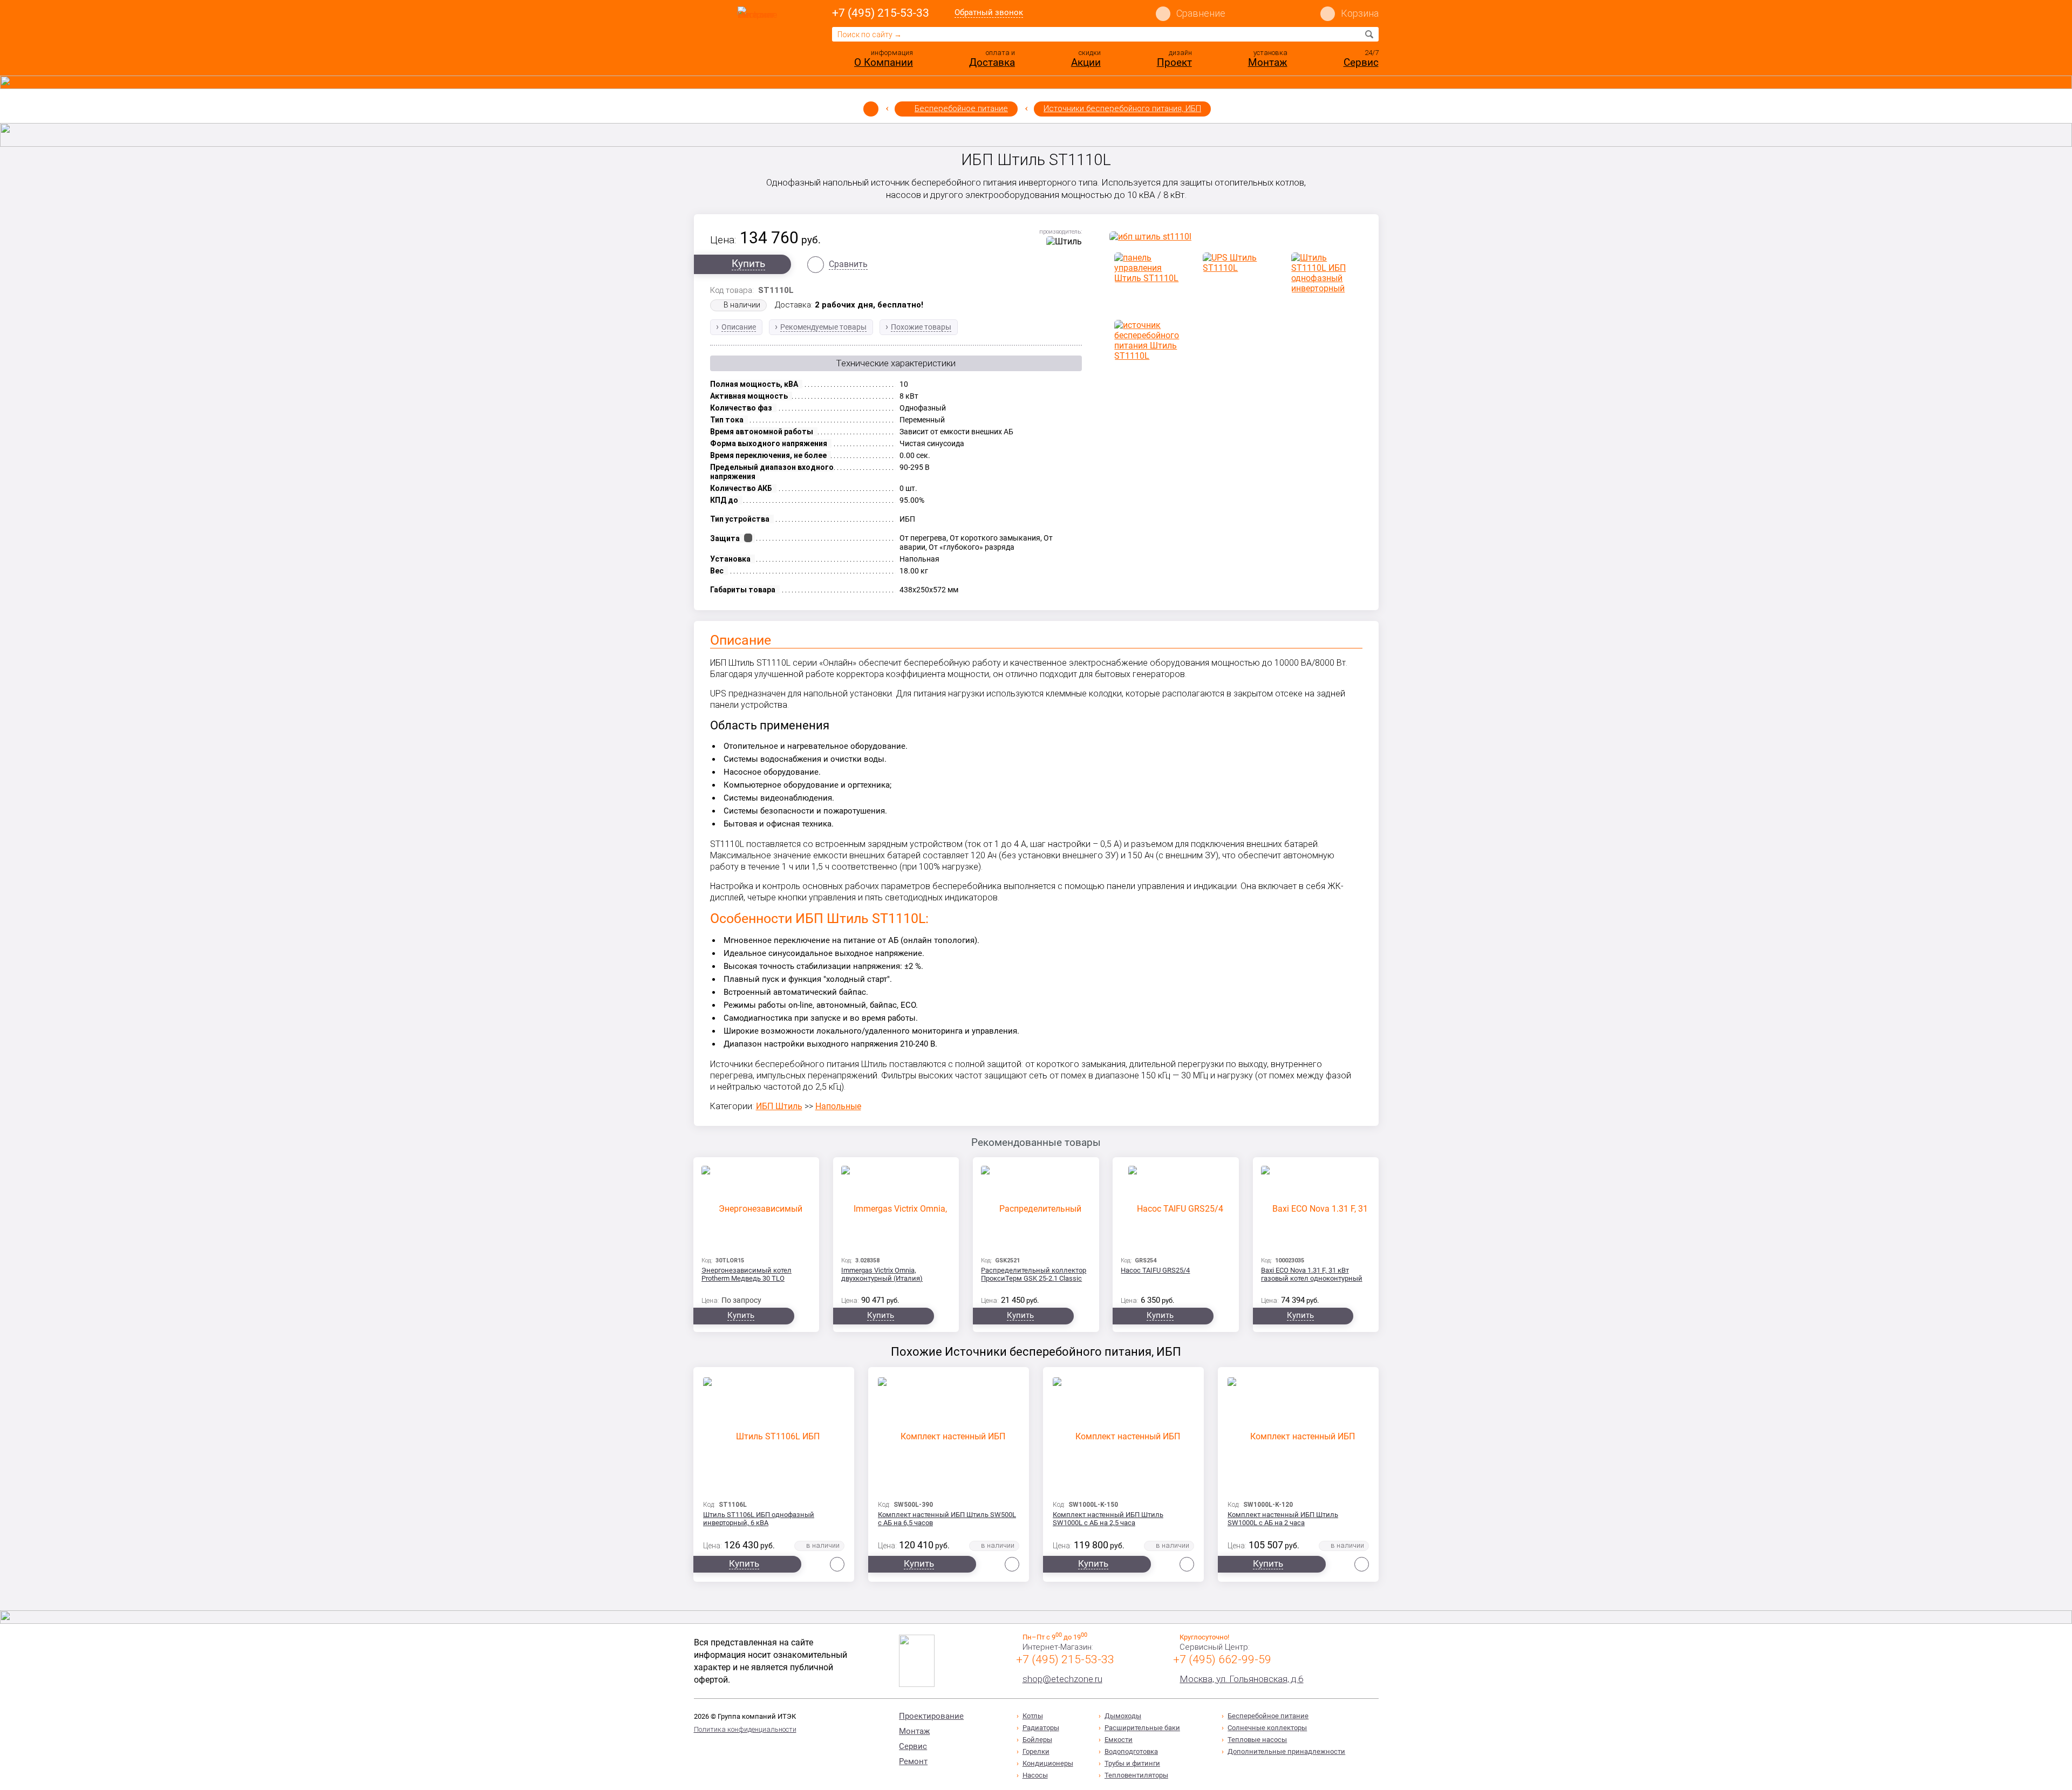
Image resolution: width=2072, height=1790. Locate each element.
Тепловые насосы (1257, 1740)
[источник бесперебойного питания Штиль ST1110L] (1147, 340)
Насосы (1035, 1775)
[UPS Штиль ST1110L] (1236, 263)
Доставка (992, 62)
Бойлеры (1037, 1740)
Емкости (1119, 1740)
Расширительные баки (1142, 1728)
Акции (1086, 62)
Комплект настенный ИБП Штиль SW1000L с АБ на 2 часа (1283, 1519)
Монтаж (1268, 62)
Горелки (1036, 1751)
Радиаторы (1041, 1728)
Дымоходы (1123, 1716)
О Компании (884, 62)
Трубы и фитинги (1132, 1763)
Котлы (1033, 1716)
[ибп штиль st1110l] (1236, 237)
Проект (1174, 62)
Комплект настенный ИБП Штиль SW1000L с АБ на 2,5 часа (1108, 1519)
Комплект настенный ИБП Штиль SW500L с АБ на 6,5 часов (947, 1519)
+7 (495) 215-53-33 (881, 13)
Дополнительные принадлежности (1286, 1751)
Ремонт (913, 1761)
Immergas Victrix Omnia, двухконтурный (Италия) (882, 1274)
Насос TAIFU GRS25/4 (1155, 1270)
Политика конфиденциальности (745, 1729)
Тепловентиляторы (1136, 1775)
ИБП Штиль (779, 1106)
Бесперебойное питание (961, 108)
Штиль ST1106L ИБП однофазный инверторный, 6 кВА (759, 1519)
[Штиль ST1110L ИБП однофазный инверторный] (1324, 273)
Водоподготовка (1131, 1751)
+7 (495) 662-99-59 (1222, 1659)
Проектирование (931, 1716)
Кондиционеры (1048, 1763)
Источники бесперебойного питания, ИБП (1122, 108)
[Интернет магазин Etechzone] (760, 39)
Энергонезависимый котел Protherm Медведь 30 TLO (747, 1274)
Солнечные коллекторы (1267, 1728)
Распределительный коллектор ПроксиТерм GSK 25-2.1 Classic (1034, 1274)
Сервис (1361, 62)
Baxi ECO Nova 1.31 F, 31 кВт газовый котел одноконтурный (1312, 1274)
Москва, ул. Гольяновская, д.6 (1241, 1679)
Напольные (838, 1106)
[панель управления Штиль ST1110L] (1147, 268)
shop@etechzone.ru (1062, 1679)
